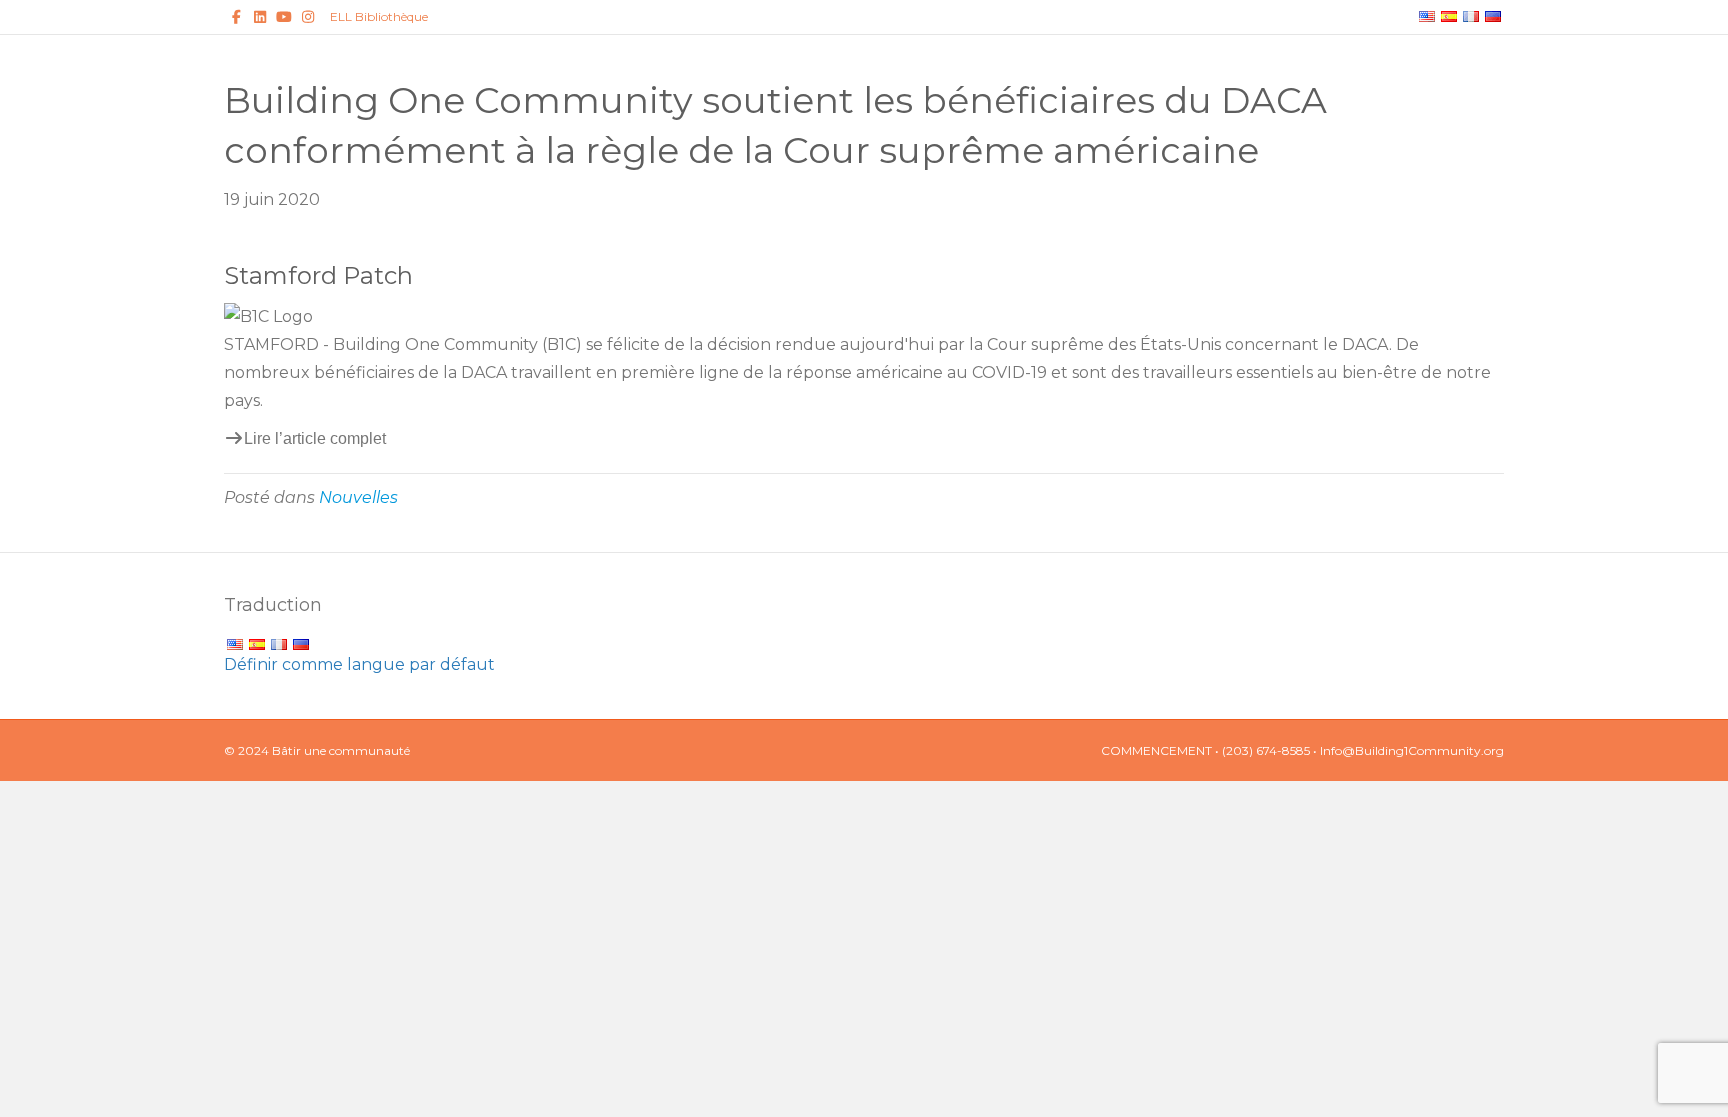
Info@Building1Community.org (1412, 750)
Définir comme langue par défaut (359, 664)
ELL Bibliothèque (379, 16)
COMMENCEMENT (1156, 750)
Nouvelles (358, 497)
